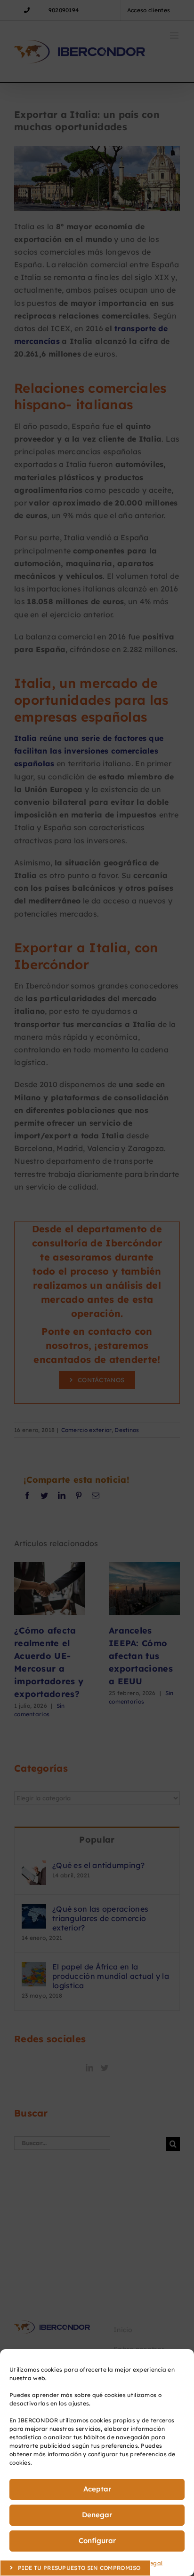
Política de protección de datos (81, 2563)
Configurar (97, 2541)
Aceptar (97, 2489)
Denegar (97, 2515)
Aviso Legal (146, 2563)
